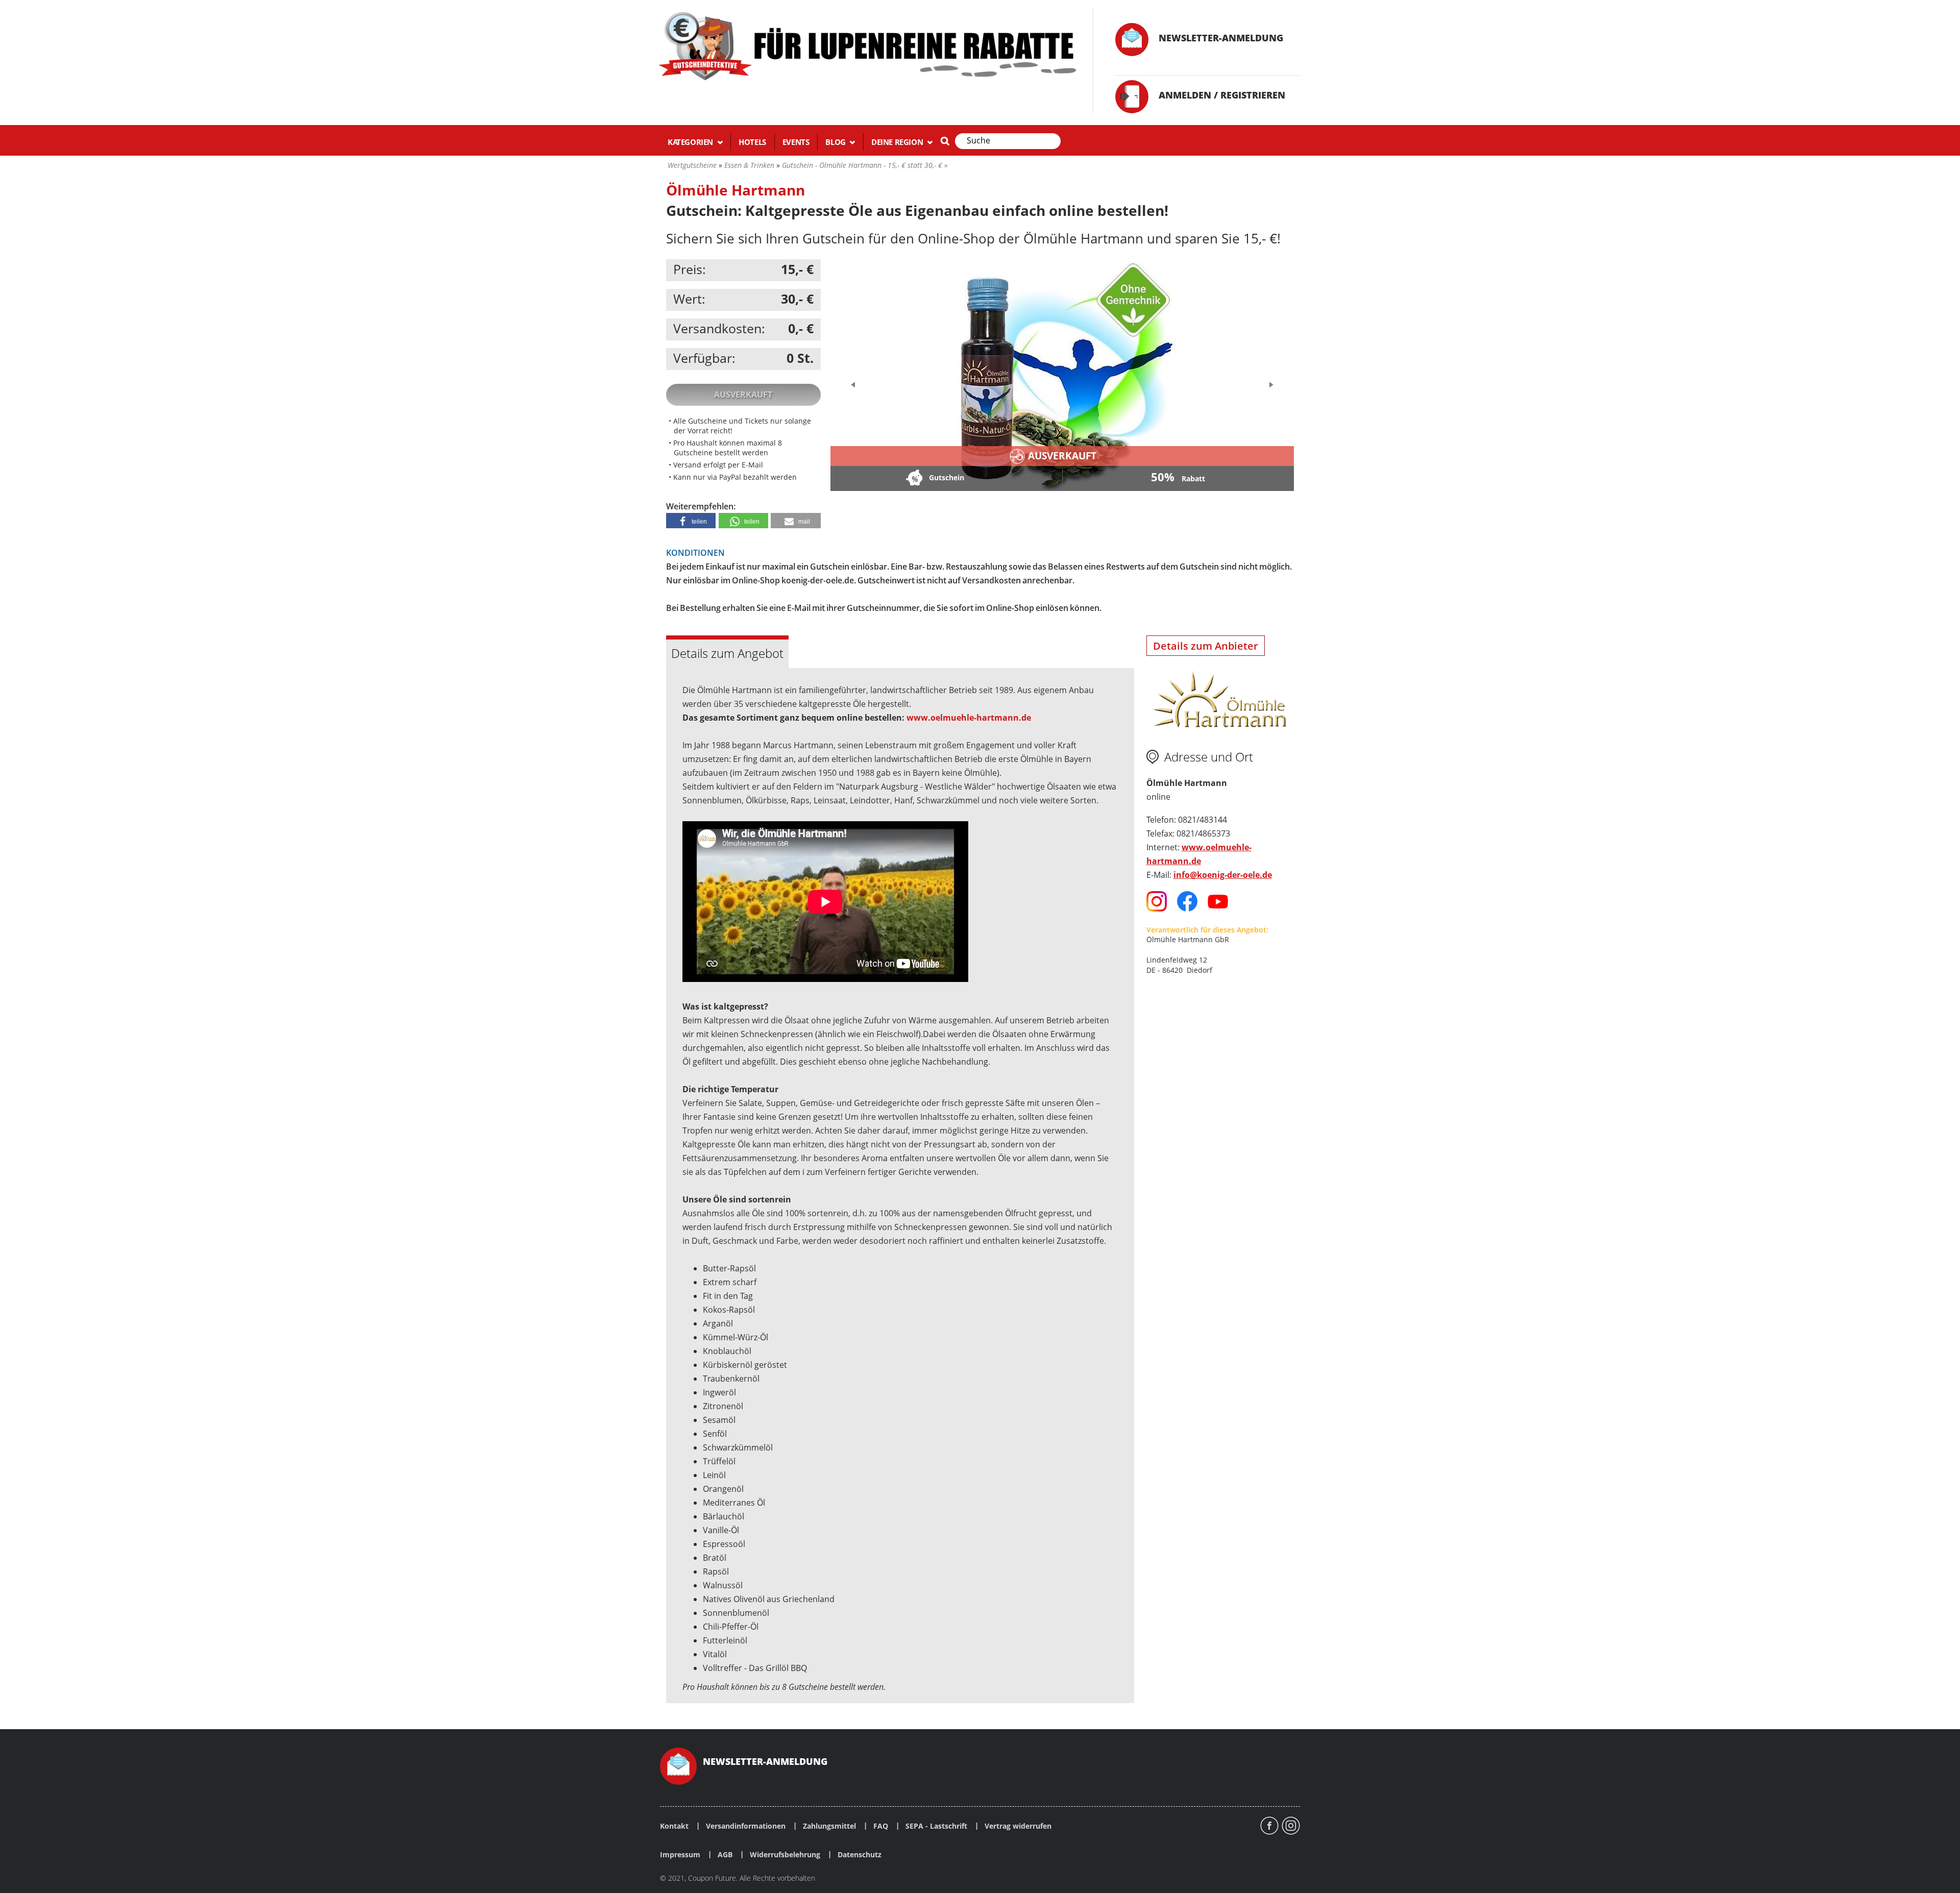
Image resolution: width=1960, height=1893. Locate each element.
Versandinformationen (746, 1826)
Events (796, 142)
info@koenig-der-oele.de (1223, 875)
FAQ (881, 1826)
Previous (854, 385)
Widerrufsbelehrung (785, 1855)
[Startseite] (866, 45)
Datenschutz (860, 1855)
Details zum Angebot (727, 653)
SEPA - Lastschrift (936, 1826)
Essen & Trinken (749, 165)
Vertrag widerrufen (1018, 1826)
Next (1269, 382)
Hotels (752, 142)
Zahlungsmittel (829, 1826)
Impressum (680, 1855)
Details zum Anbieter (1206, 646)
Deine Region (898, 142)
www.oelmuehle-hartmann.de (969, 718)
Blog (836, 142)
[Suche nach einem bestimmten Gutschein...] (945, 141)
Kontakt (674, 1826)
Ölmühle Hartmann (736, 190)
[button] (691, 521)
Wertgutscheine (692, 165)
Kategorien (691, 142)
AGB (725, 1855)
